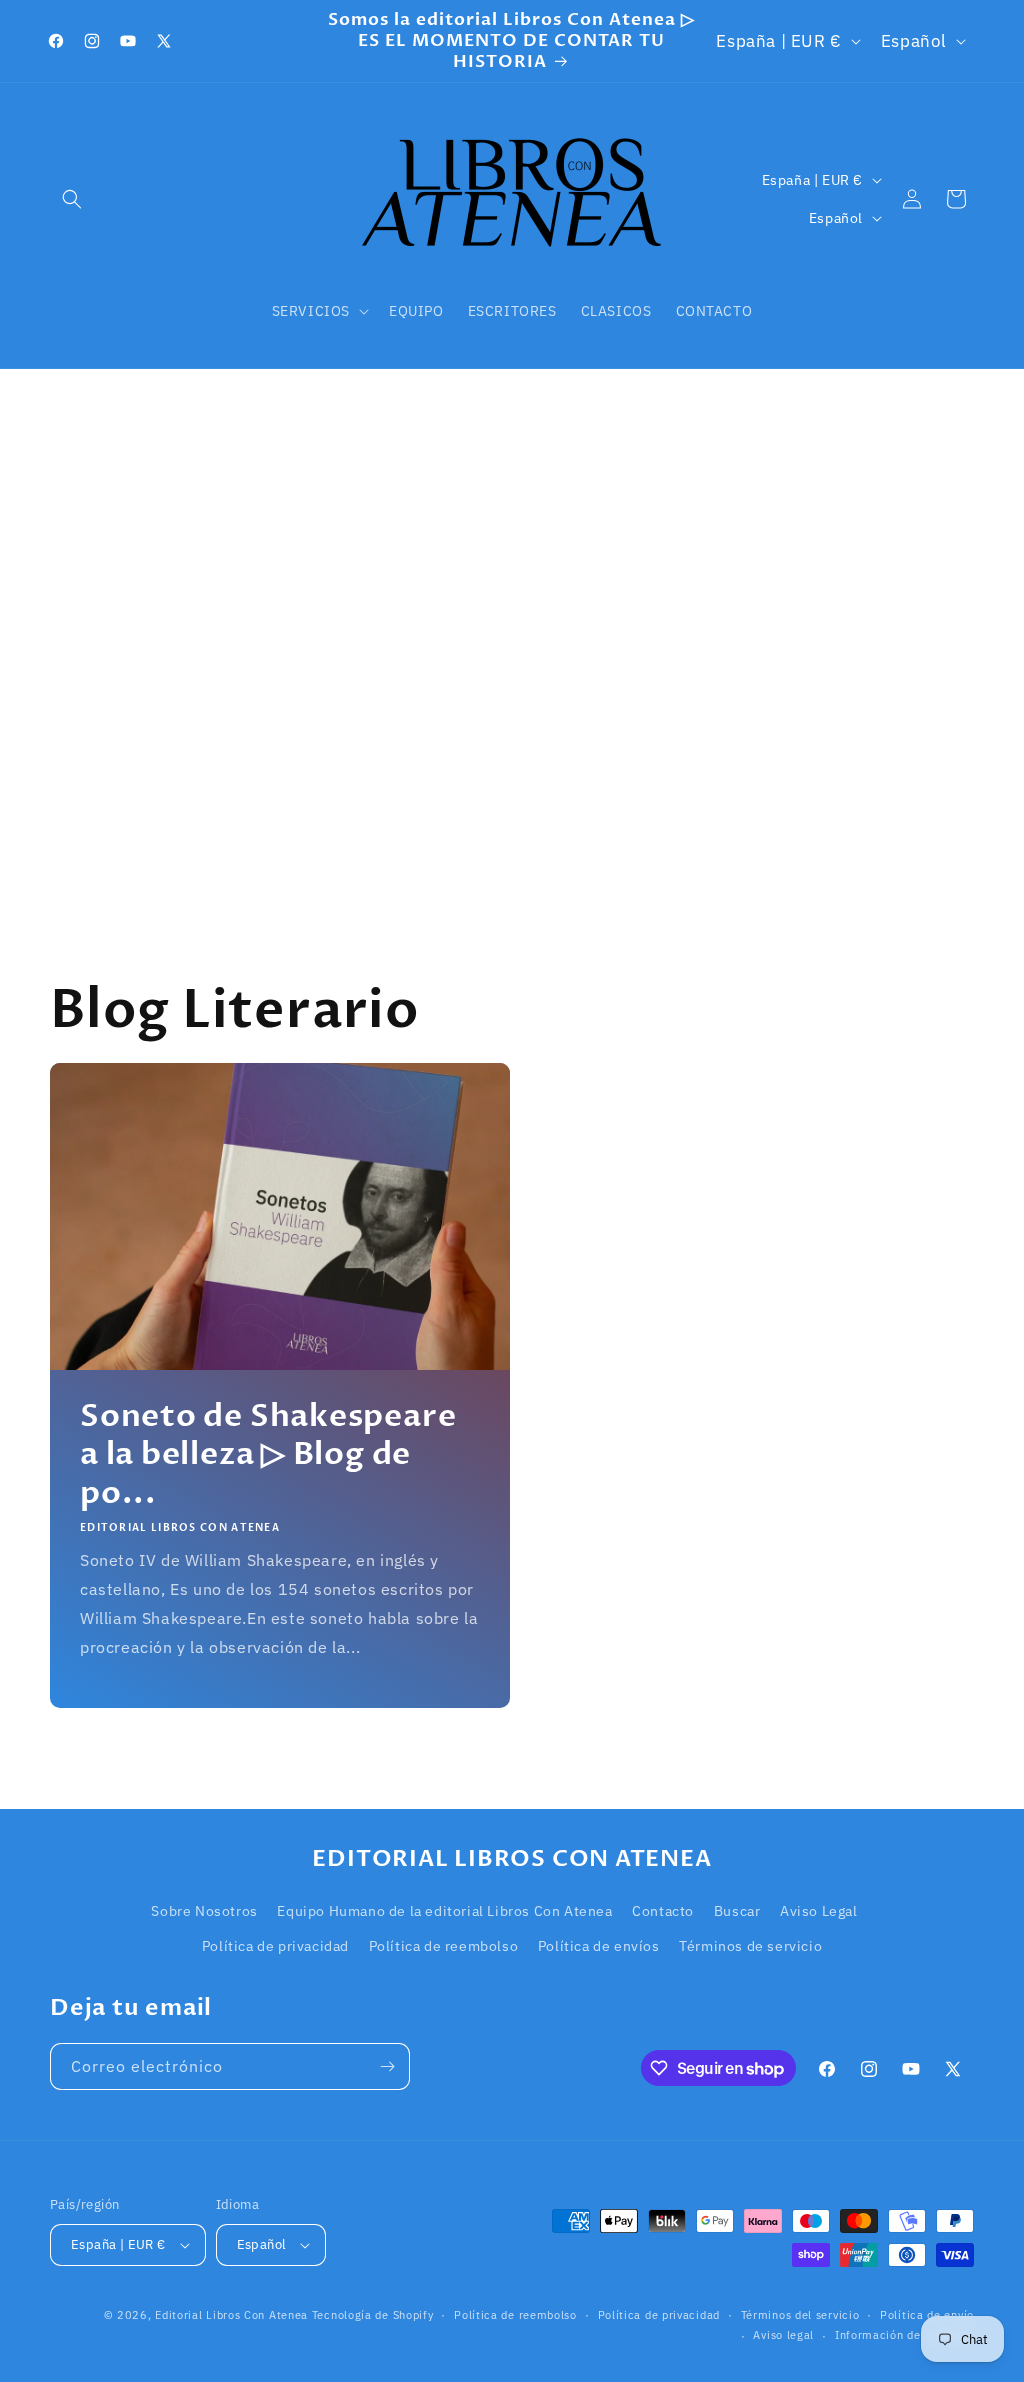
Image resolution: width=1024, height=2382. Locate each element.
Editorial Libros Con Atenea (231, 2315)
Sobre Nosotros (204, 1911)
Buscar (737, 1911)
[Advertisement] (512, 619)
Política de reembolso (444, 1946)
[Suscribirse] (387, 2066)
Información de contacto (904, 2335)
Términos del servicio (800, 2315)
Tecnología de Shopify (373, 2315)
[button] (72, 199)
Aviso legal (783, 2335)
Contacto (663, 1911)
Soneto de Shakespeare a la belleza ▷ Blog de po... (268, 1454)
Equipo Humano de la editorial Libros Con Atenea (444, 1911)
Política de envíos (599, 1946)
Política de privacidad (275, 1946)
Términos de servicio (750, 1946)
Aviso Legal (819, 1911)
